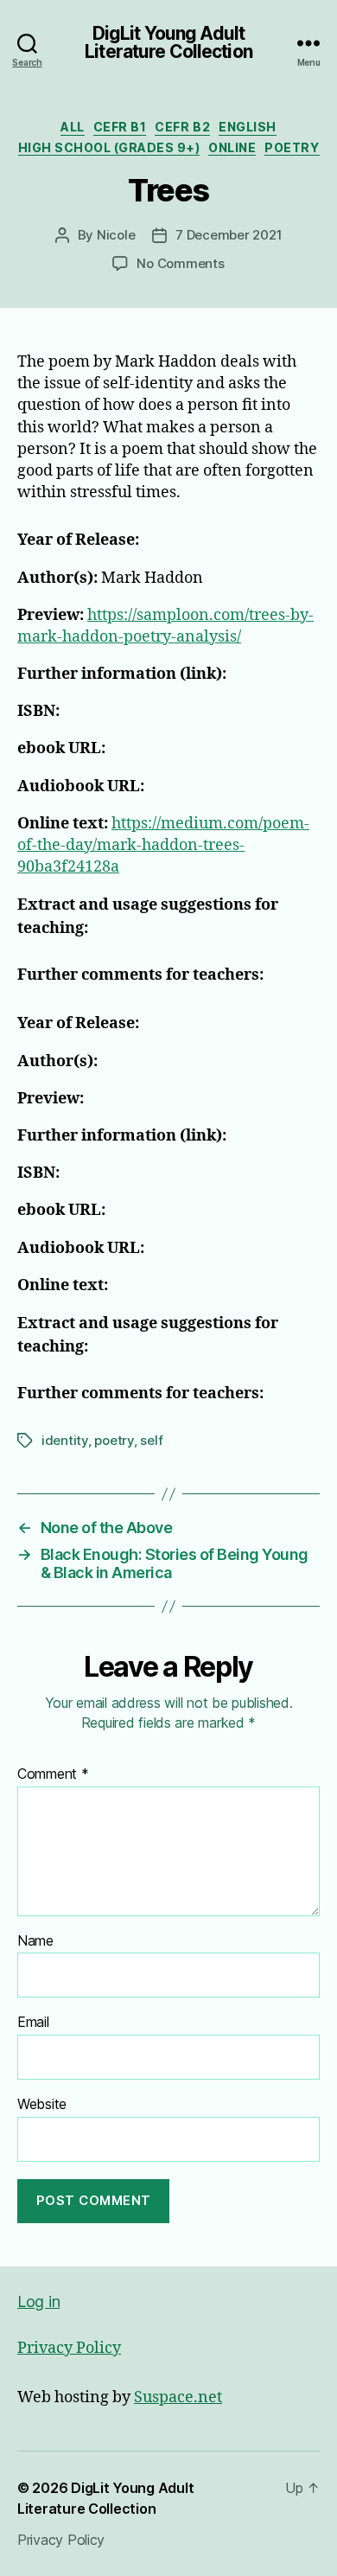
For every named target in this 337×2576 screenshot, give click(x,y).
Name (35, 1941)
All (73, 127)
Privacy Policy (69, 2348)
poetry (114, 1440)
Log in (38, 2301)
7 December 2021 (229, 235)
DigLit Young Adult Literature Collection (168, 42)
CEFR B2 (182, 127)
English (248, 127)
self (151, 1440)
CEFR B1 (120, 127)
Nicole (116, 235)
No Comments (180, 263)
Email (33, 2023)
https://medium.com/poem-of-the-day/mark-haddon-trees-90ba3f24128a (163, 845)
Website (42, 2105)
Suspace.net (178, 2397)
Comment (53, 1774)
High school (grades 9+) (109, 147)
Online (232, 147)
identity (65, 1440)
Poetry (292, 147)
